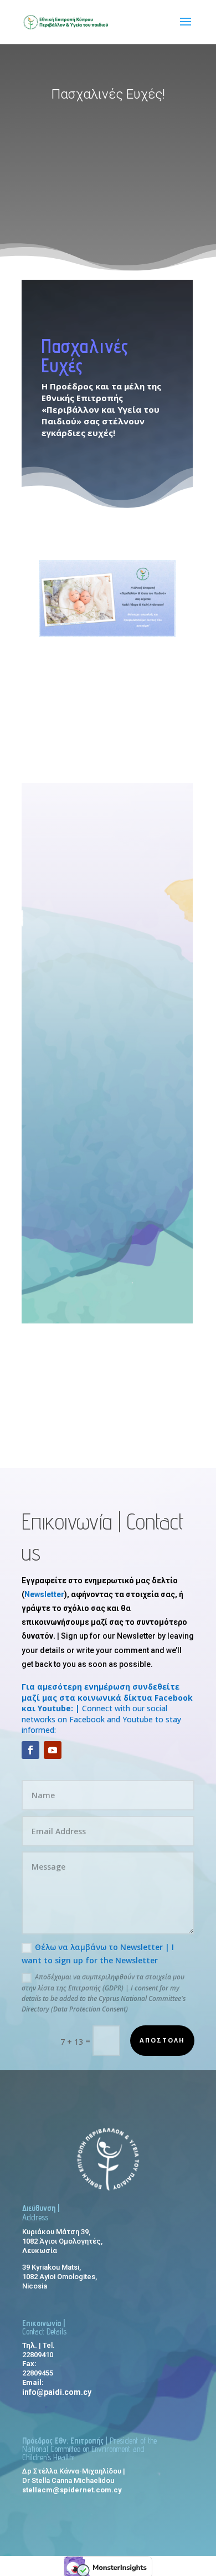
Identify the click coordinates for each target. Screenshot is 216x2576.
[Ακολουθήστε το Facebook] (30, 1750)
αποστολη (162, 2040)
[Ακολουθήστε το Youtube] (53, 1750)
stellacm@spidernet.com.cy (72, 2490)
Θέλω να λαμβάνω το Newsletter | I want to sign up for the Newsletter (98, 1954)
